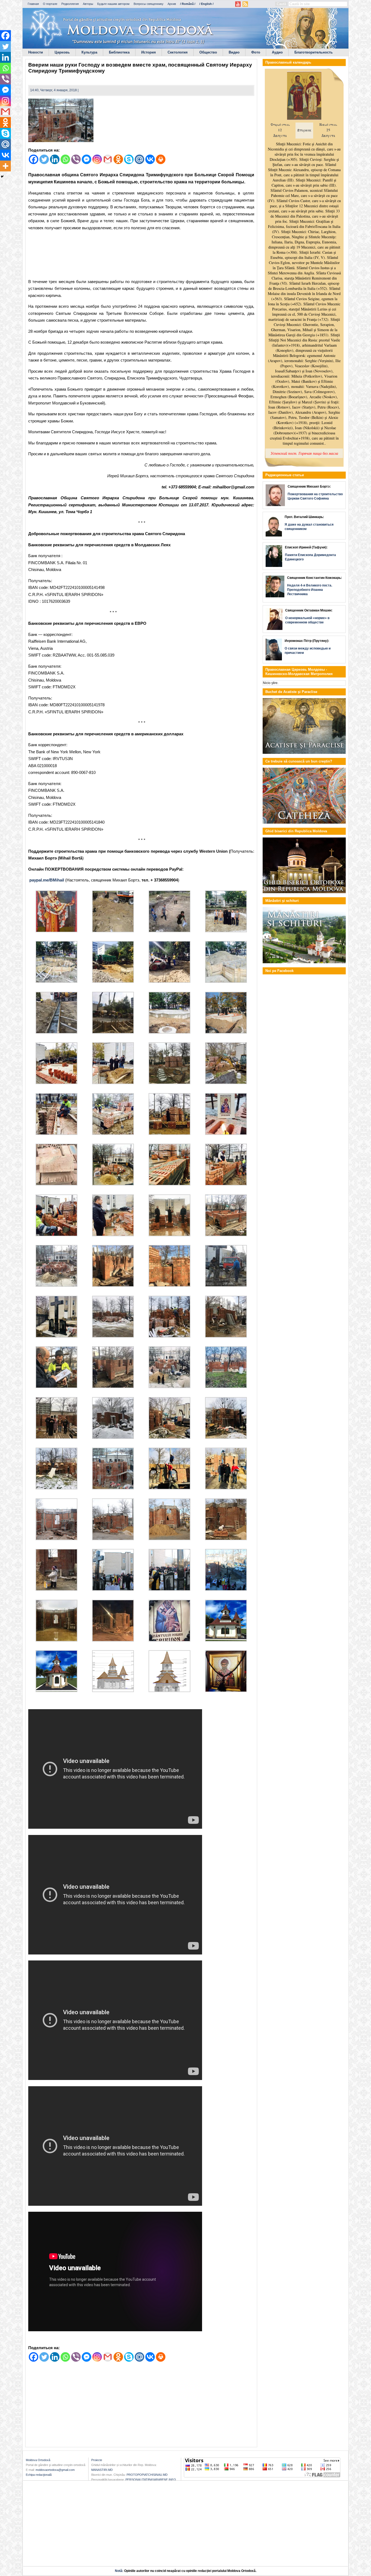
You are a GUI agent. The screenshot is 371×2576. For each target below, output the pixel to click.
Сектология (178, 52)
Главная (33, 4)
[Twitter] (44, 159)
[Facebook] (34, 159)
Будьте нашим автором (113, 4)
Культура (89, 52)
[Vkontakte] (150, 159)
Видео (234, 52)
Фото (256, 52)
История (149, 52)
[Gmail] (108, 159)
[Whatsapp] (65, 159)
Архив (172, 4)
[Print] (161, 159)
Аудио (277, 52)
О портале (50, 4)
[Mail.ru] (139, 159)
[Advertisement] (141, 256)
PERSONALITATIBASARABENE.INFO (151, 2480)
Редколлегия (70, 4)
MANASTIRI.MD (102, 2470)
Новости (36, 52)
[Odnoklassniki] (118, 159)
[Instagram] (97, 159)
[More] (5, 166)
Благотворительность (314, 52)
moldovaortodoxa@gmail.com (55, 2470)
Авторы (88, 4)
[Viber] (76, 159)
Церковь (62, 52)
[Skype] (129, 159)
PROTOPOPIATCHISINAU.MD (147, 2475)
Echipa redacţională (39, 2475)
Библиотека (119, 52)
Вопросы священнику (149, 4)
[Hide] (2, 177)
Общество (208, 52)
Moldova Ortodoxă (38, 2460)
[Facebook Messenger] (87, 159)
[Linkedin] (55, 159)
